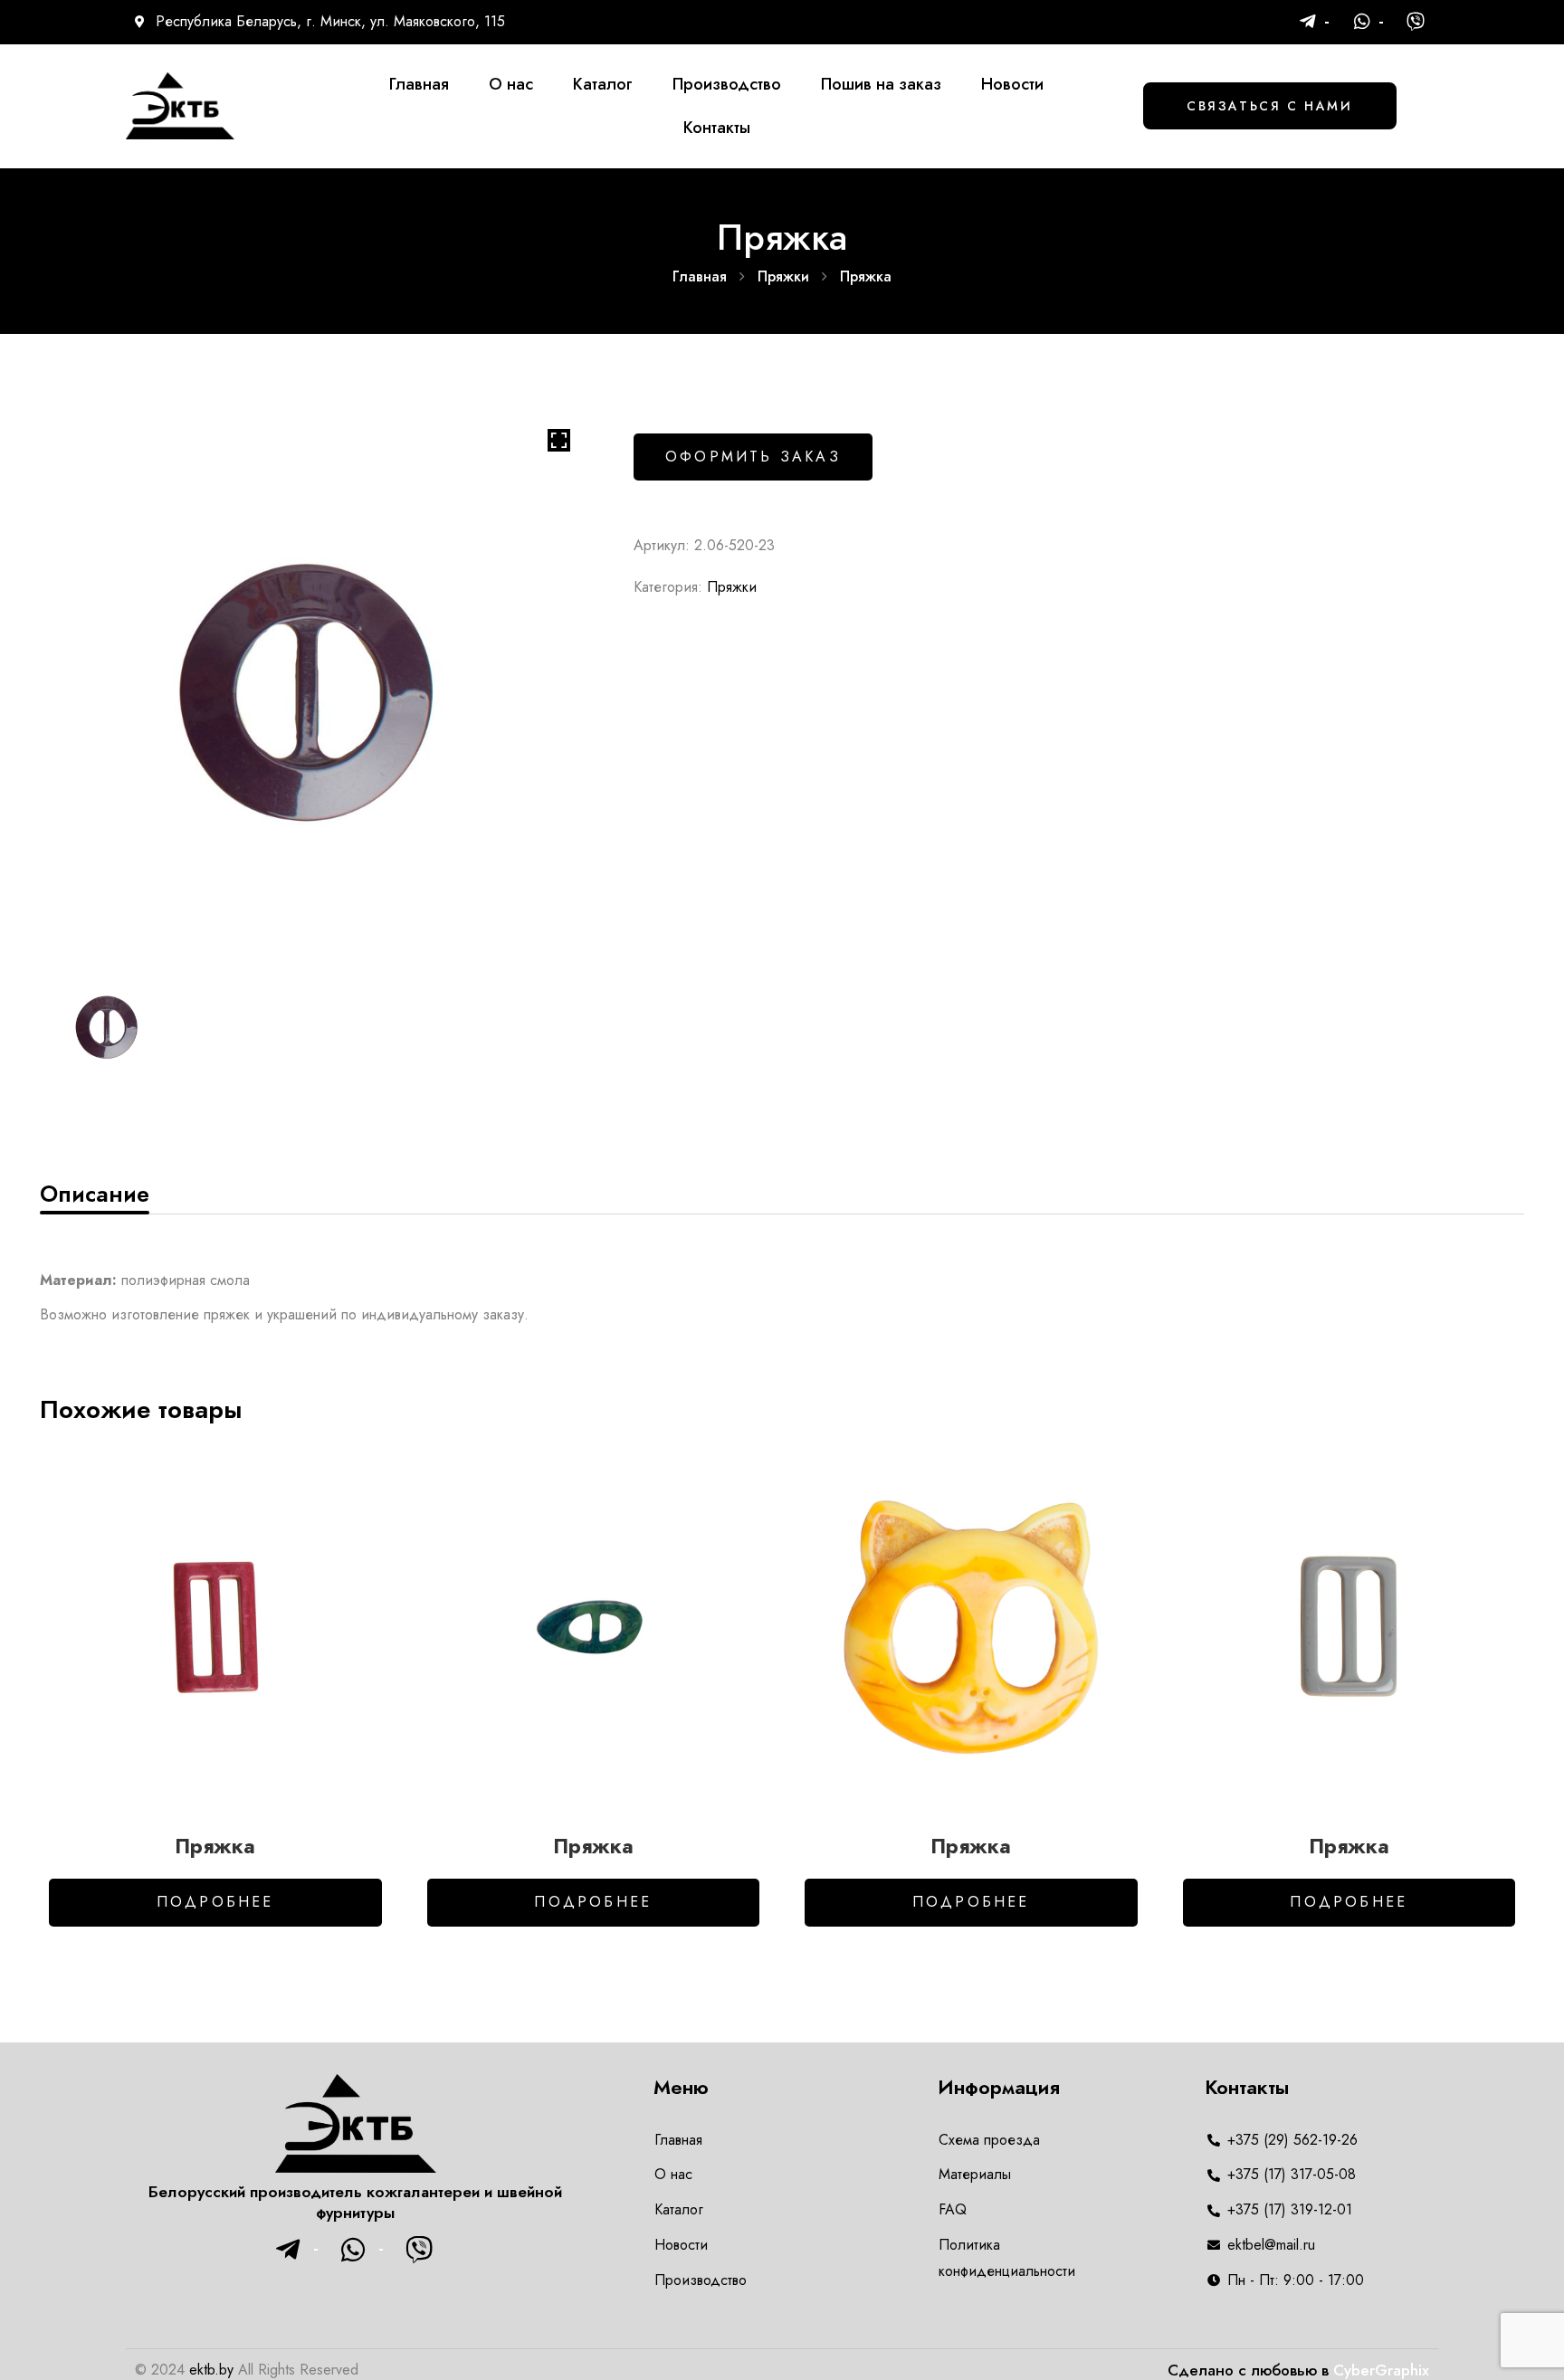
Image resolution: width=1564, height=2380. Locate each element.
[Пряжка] (215, 1627)
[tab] (95, 1194)
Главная (700, 276)
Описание (95, 1194)
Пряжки (783, 276)
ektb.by (211, 2370)
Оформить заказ (753, 457)
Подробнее (215, 1902)
